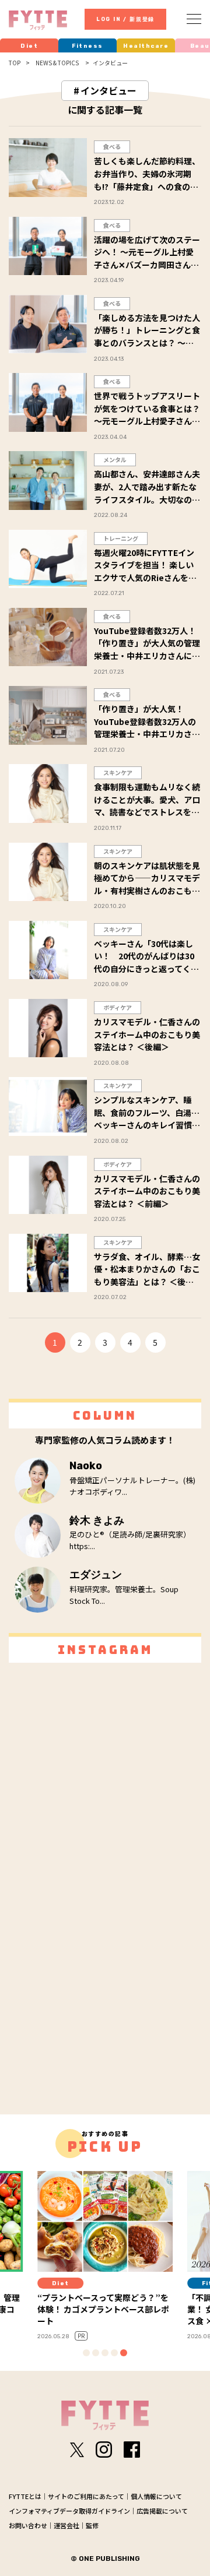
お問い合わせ (28, 2525)
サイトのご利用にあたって (86, 2496)
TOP (15, 63)
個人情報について (156, 2496)
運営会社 (66, 2525)
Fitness (87, 46)
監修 (92, 2525)
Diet (29, 46)
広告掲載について (162, 2511)
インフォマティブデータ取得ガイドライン (69, 2511)
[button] (86, 2353)
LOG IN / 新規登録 (125, 19)
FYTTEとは (25, 2496)
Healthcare (146, 46)
